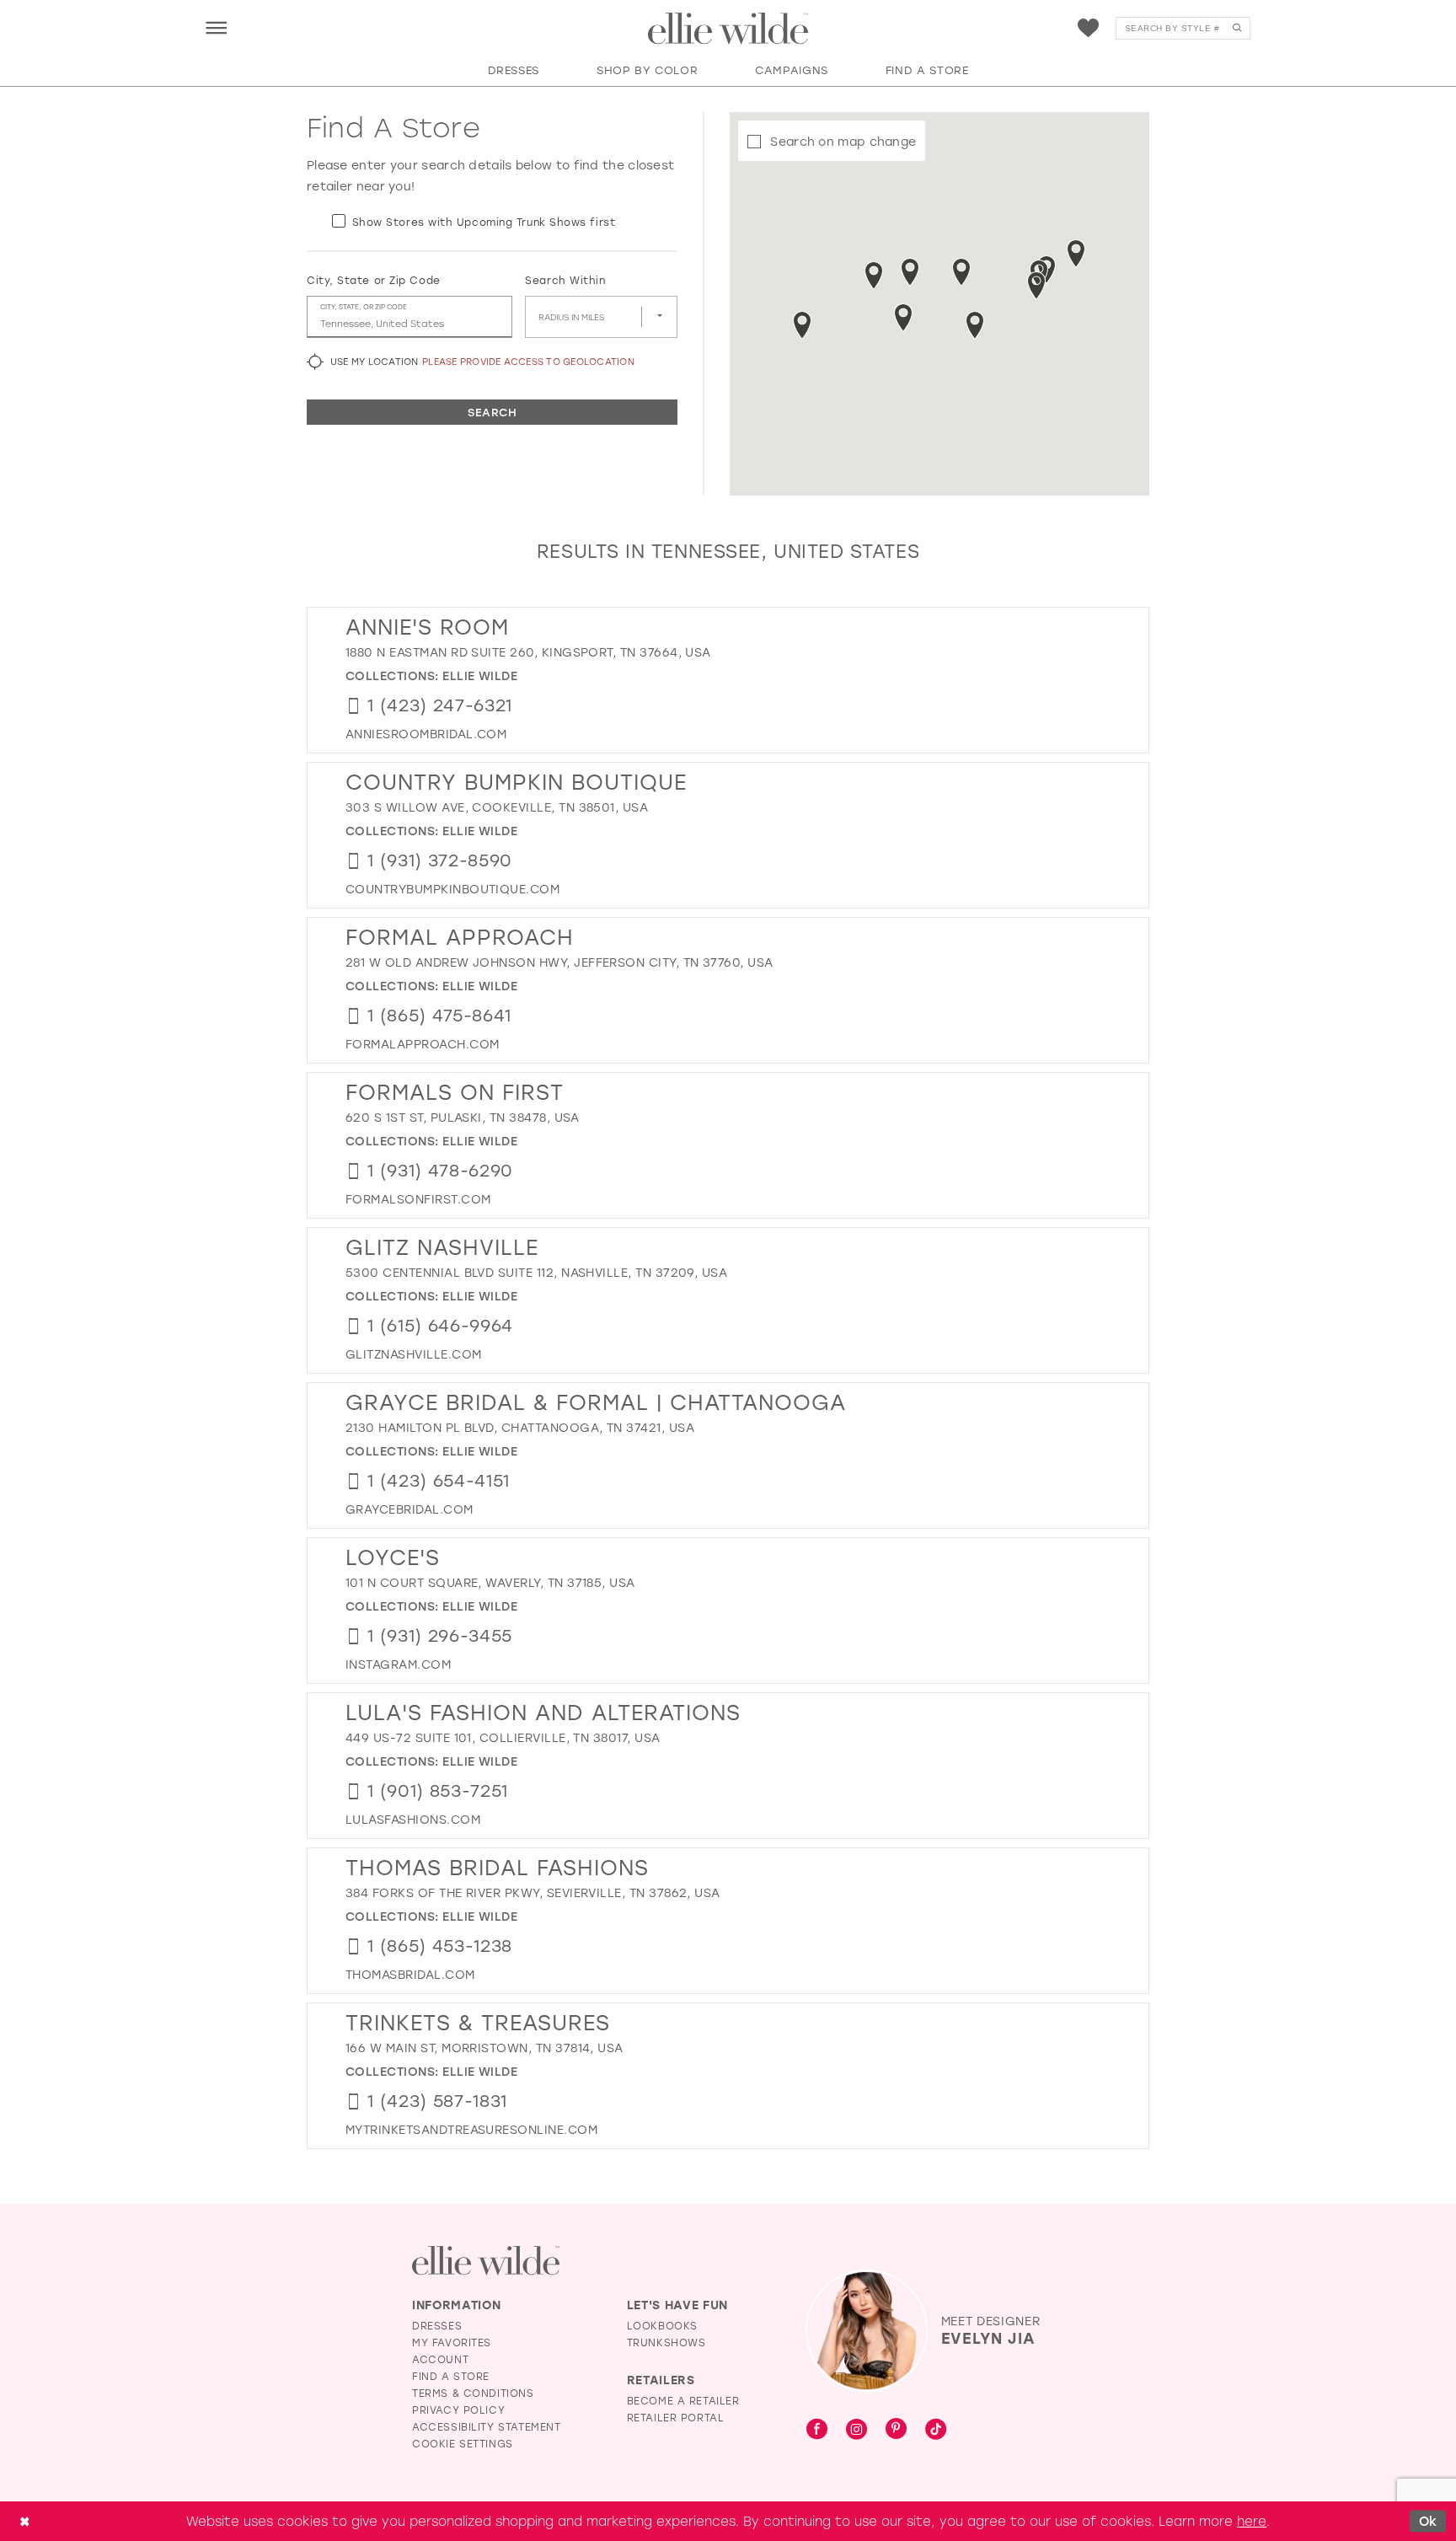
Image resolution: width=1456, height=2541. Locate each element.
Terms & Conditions (473, 2393)
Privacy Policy (458, 2410)
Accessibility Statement (487, 2426)
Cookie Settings (463, 2443)
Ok (1428, 2521)
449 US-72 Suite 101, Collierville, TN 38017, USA (503, 1737)
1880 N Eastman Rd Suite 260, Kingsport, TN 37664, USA (528, 652)
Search (492, 412)
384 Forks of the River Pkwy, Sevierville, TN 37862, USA (533, 1892)
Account (440, 2359)
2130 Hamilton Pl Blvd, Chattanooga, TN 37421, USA (520, 1427)
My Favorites (452, 2342)
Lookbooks (662, 2325)
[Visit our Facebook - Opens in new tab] (817, 2430)
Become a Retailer (683, 2400)
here (1252, 2521)
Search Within (565, 280)
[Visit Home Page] (728, 29)
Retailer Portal (676, 2417)
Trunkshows (666, 2342)
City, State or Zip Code (374, 280)
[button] (216, 27)
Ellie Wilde (480, 675)
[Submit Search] (1237, 28)
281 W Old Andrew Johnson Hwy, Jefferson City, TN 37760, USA (559, 962)
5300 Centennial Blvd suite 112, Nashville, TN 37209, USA (536, 1272)
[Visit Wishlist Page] (1088, 28)
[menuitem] (216, 27)
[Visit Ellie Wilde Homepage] (486, 2261)
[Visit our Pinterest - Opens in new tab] (896, 2430)
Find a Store (451, 2376)
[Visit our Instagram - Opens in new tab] (856, 2430)
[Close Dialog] (24, 2521)
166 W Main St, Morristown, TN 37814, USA (484, 2048)
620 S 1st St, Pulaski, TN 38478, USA (463, 1117)
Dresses (437, 2325)
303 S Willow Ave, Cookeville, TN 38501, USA (497, 807)
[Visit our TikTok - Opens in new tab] (936, 2430)
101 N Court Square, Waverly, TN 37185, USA (490, 1582)
